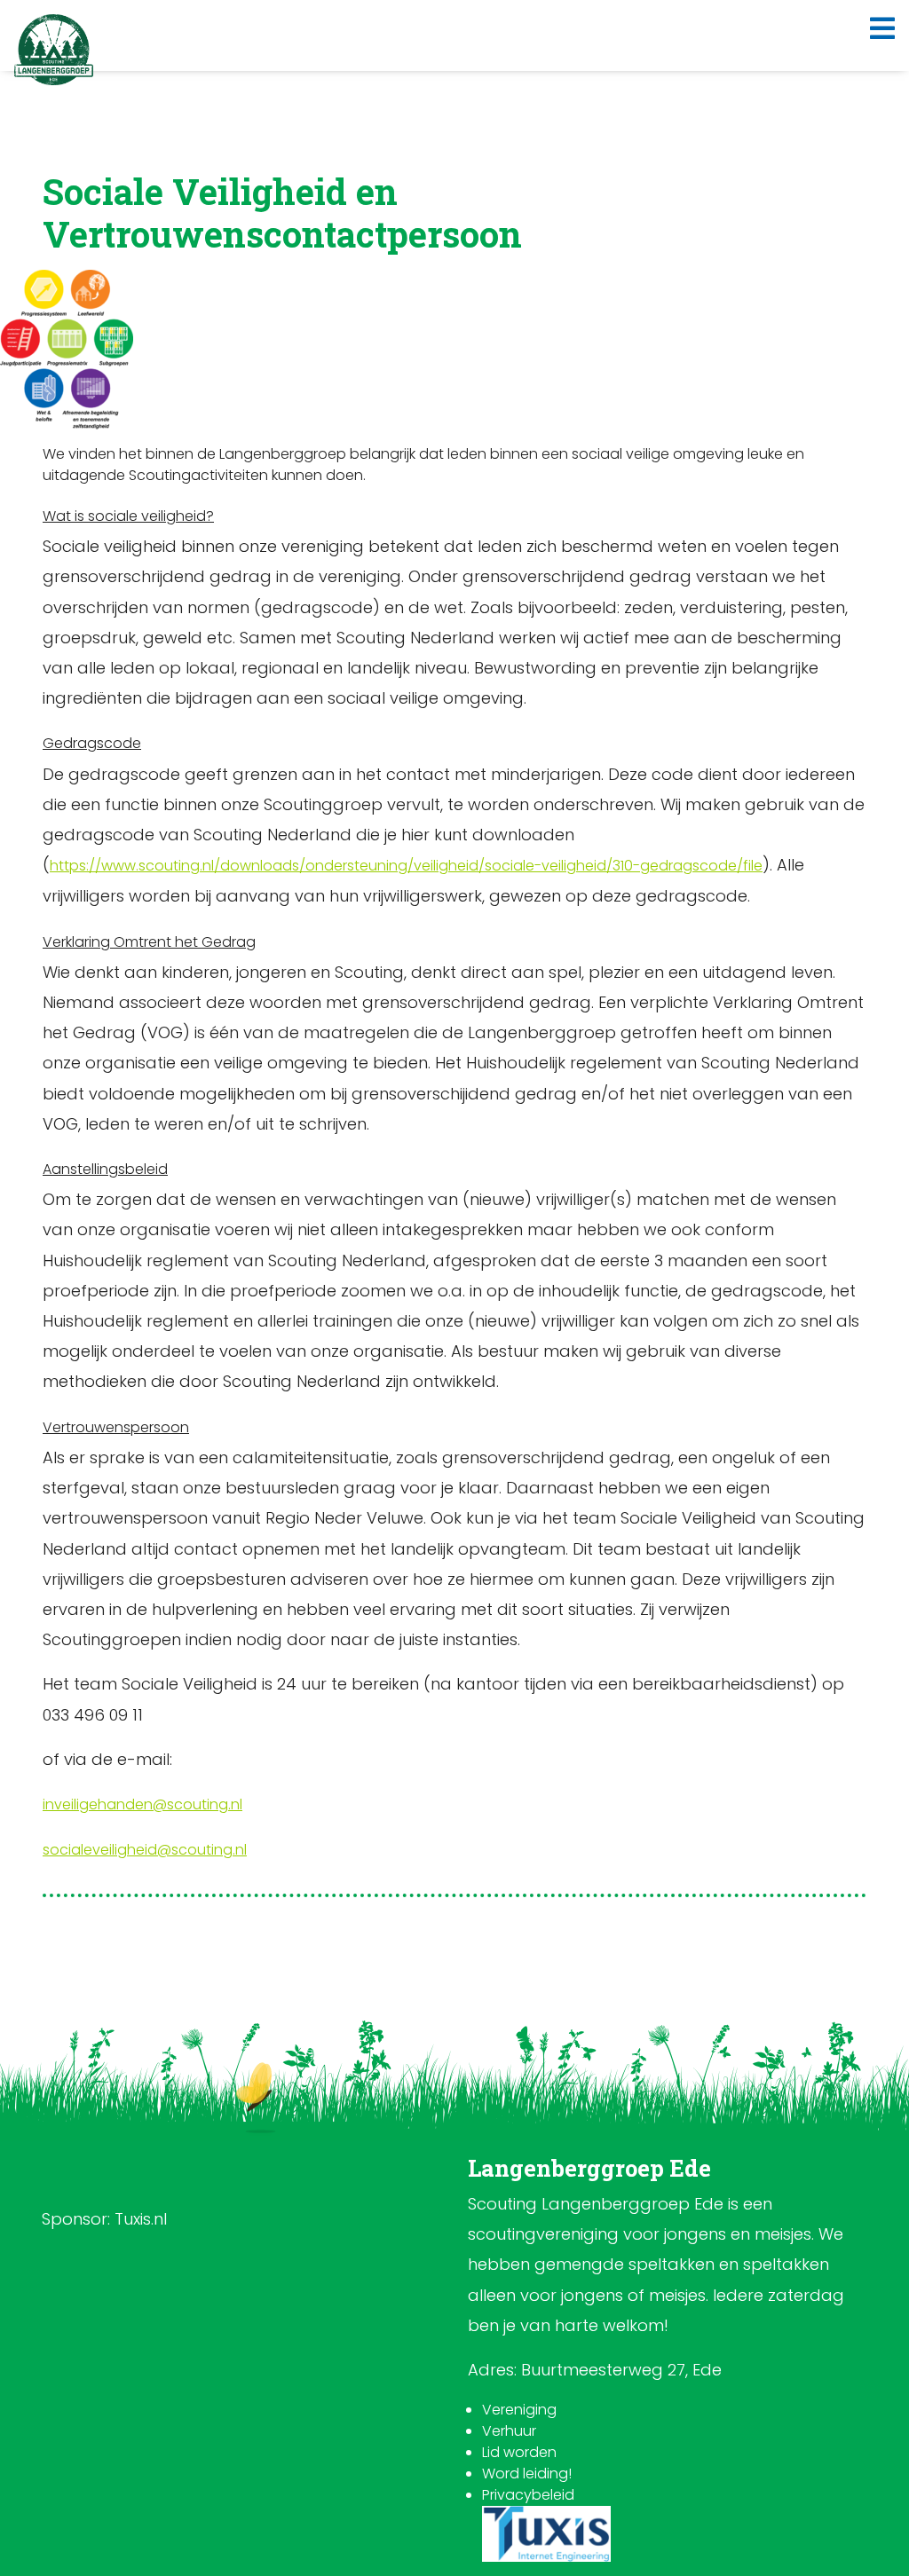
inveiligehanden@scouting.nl (142, 1804)
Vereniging (519, 2410)
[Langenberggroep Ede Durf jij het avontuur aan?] (54, 50)
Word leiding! (527, 2474)
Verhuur (509, 2431)
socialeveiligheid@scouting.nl (145, 1850)
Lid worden (519, 2452)
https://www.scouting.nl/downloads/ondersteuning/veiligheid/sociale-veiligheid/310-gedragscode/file (406, 866)
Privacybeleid (528, 2495)
